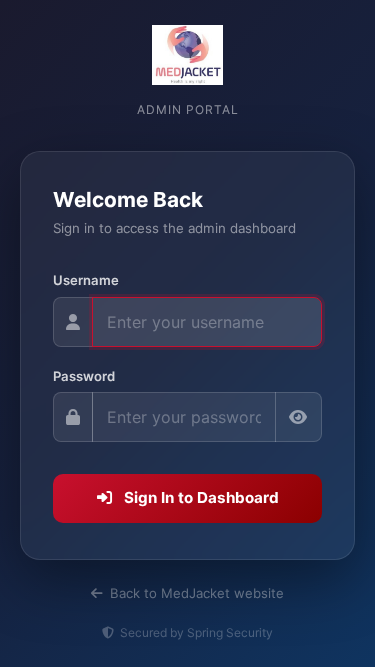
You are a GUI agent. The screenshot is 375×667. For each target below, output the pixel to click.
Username (86, 280)
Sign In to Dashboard (199, 497)
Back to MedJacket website (195, 593)
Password (84, 376)
